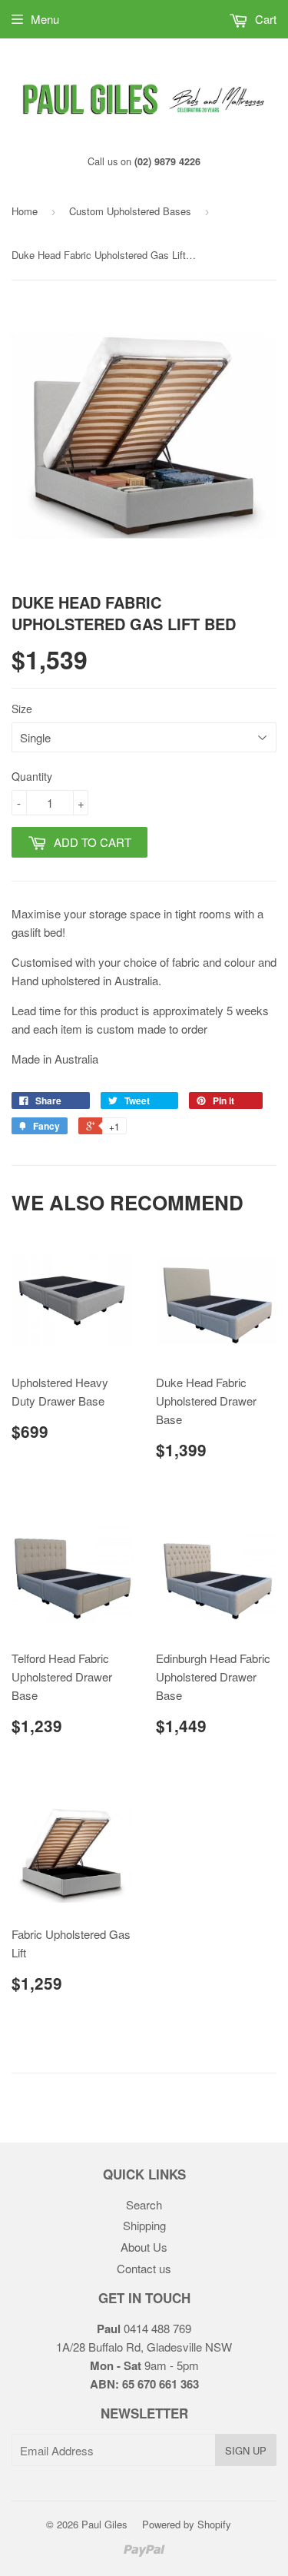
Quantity (32, 776)
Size (22, 709)
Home (25, 211)
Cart (264, 19)
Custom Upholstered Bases (130, 211)
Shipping (144, 2225)
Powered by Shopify (187, 2524)
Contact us (144, 2268)
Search (144, 2204)
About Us (144, 2247)
